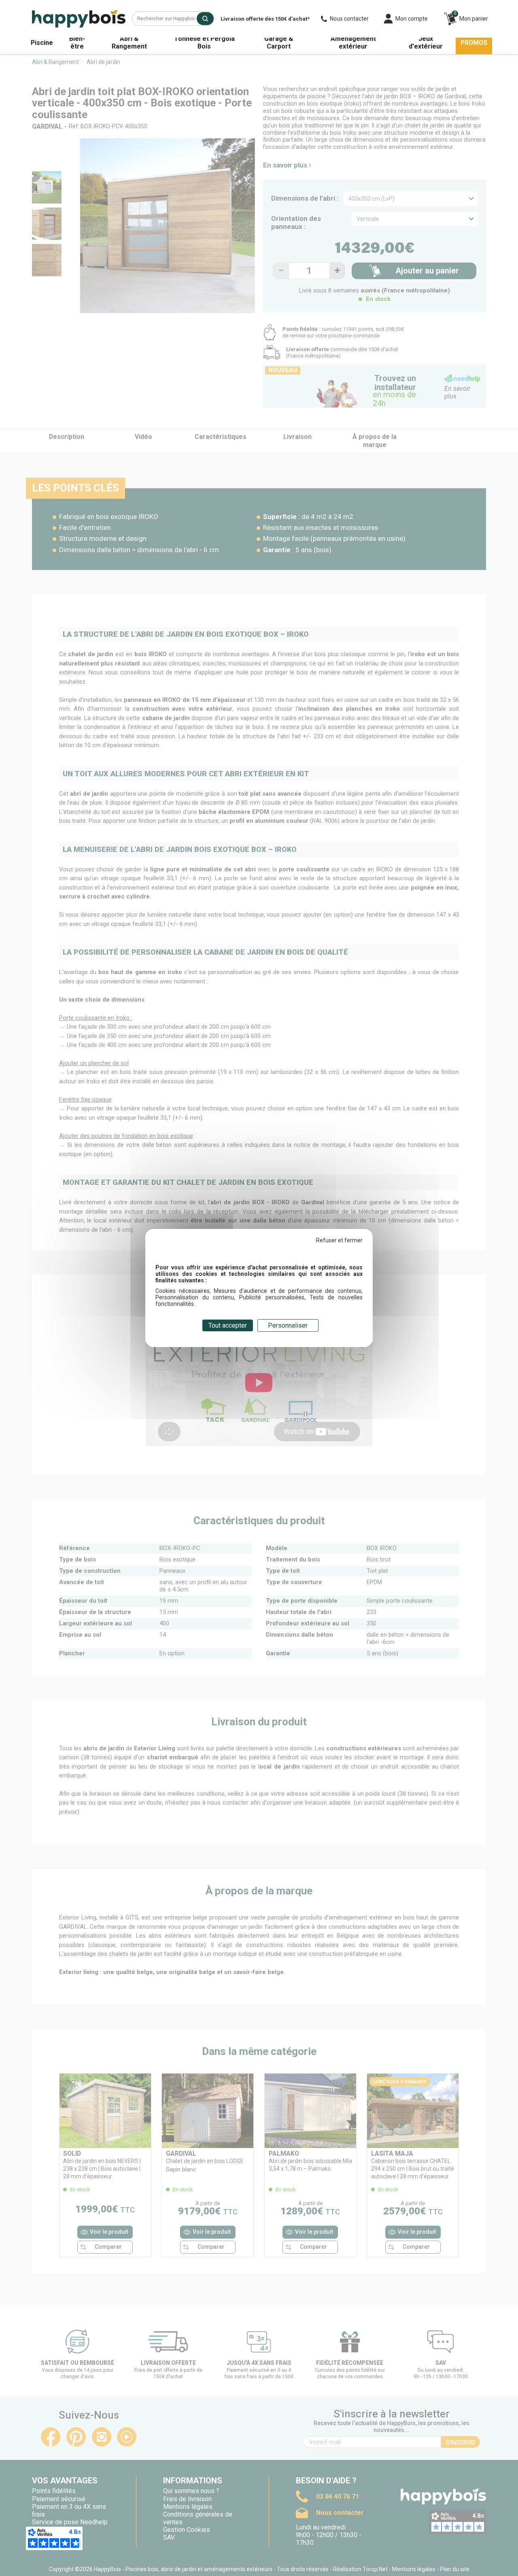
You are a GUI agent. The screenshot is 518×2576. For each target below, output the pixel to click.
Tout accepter (228, 1325)
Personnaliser (288, 1325)
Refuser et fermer (339, 1240)
